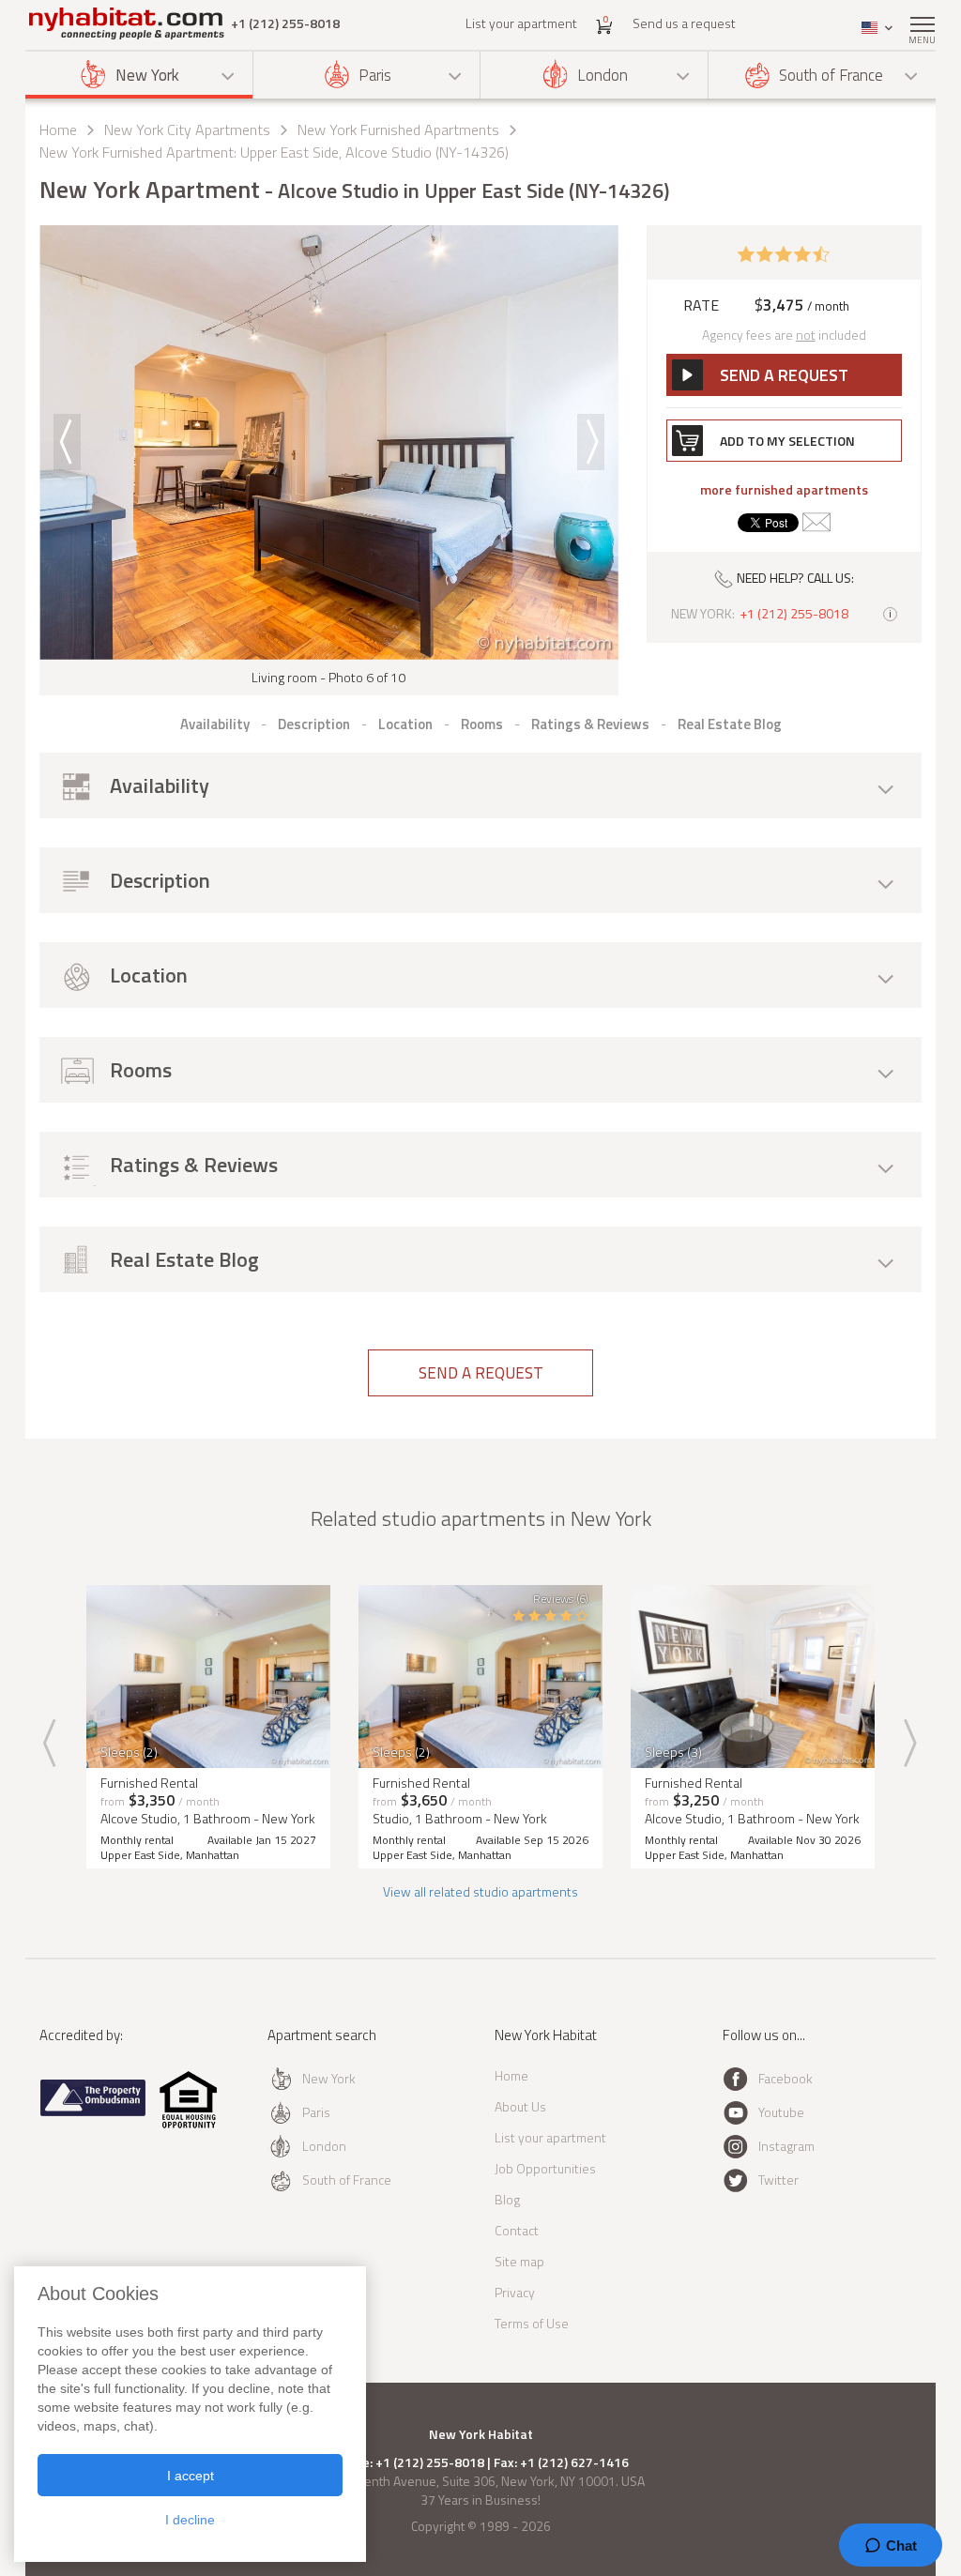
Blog (507, 2199)
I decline (190, 2520)
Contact (517, 2230)
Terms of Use (532, 2323)
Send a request (481, 1373)
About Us (520, 2106)
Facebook (786, 2078)
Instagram (786, 2146)
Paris (375, 75)
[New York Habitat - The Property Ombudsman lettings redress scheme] (93, 2112)
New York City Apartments (187, 130)
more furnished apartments (784, 490)
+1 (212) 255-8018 (285, 23)
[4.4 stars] (784, 252)
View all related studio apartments (480, 1891)
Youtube (781, 2112)
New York (147, 75)
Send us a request (684, 23)
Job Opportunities (545, 2168)
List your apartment (521, 23)
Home (58, 130)
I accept (191, 2476)
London (603, 75)
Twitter (778, 2180)
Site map (519, 2261)
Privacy (515, 2292)
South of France (831, 75)
